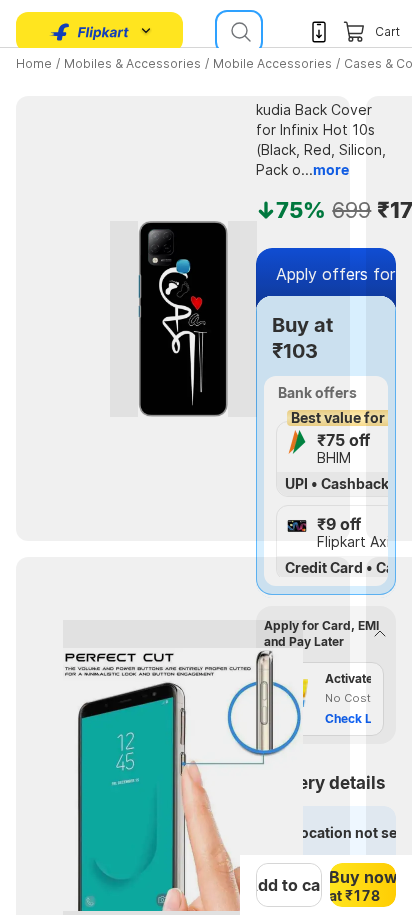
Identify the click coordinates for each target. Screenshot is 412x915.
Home (34, 63)
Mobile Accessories (272, 63)
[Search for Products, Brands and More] (239, 32)
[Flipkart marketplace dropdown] (90, 32)
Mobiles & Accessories (132, 63)
